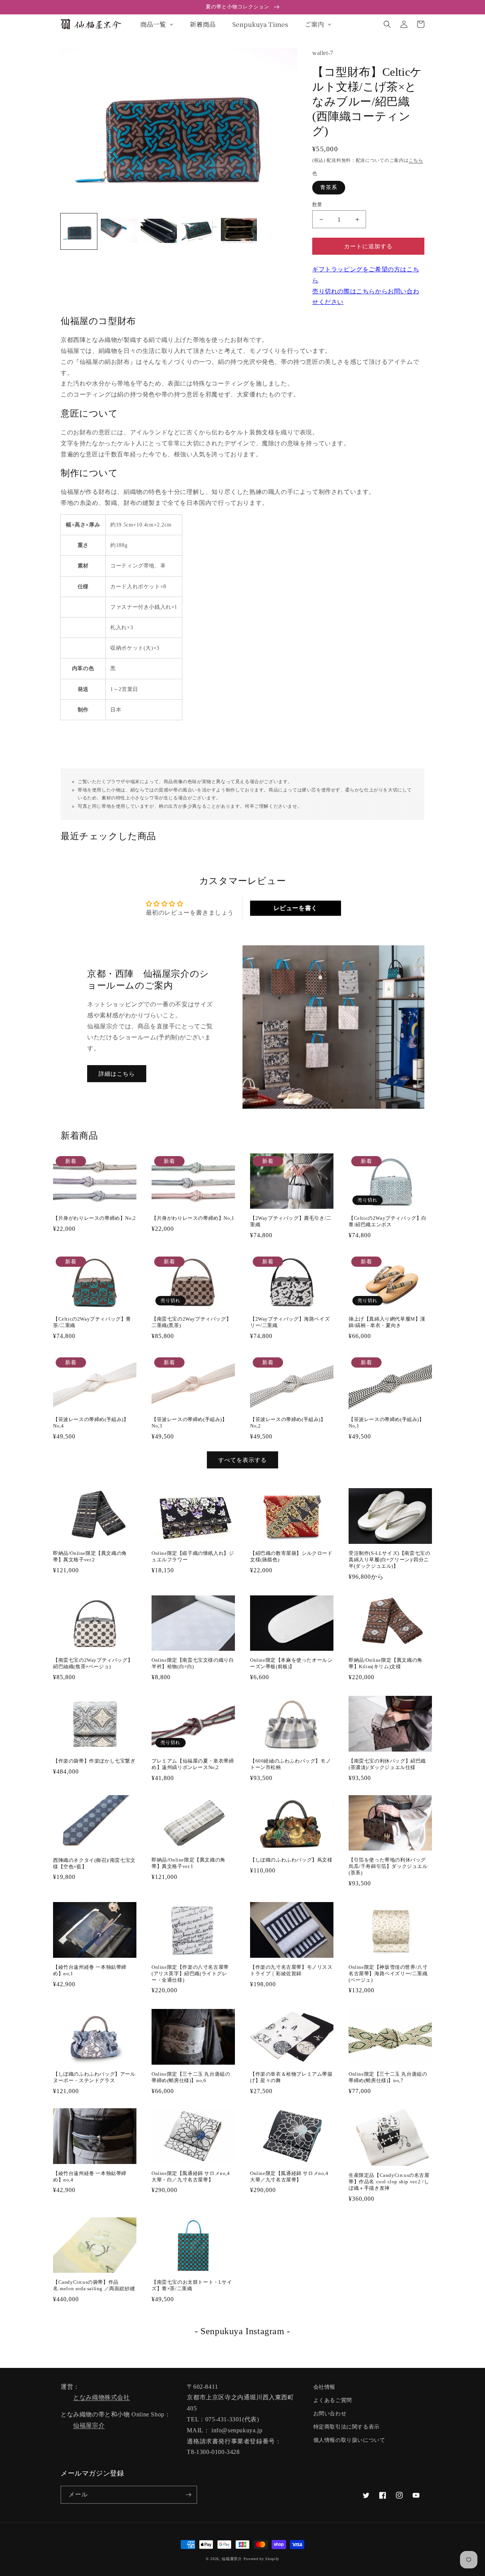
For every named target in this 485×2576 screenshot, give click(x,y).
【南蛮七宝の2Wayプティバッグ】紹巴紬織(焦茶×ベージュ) (93, 1663)
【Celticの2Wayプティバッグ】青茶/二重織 (92, 1322)
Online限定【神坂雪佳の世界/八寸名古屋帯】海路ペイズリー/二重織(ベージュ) (388, 1974)
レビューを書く (296, 908)
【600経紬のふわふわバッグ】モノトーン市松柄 (290, 1764)
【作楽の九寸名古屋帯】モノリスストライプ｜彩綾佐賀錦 (291, 1970)
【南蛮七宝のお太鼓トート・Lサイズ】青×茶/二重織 (192, 2285)
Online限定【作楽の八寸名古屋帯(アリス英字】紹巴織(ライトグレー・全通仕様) (190, 1974)
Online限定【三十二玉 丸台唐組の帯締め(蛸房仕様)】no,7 (388, 2077)
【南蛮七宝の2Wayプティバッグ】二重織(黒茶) (191, 1322)
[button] (387, 24)
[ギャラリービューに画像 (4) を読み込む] (199, 232)
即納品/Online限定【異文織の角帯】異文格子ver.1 (189, 1863)
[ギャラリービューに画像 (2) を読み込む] (119, 232)
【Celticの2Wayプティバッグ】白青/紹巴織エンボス (388, 1221)
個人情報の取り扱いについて (349, 2440)
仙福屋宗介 (89, 2425)
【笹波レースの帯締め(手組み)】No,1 (386, 1423)
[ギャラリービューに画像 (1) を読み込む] (79, 232)
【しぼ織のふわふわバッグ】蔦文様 (291, 1860)
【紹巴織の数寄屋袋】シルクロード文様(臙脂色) (291, 1556)
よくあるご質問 (333, 2400)
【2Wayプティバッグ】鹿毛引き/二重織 (291, 1221)
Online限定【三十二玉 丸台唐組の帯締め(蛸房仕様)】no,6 (191, 2077)
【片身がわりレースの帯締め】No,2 (95, 1218)
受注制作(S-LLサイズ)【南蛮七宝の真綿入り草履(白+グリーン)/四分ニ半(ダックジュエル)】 (389, 1560)
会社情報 (324, 2387)
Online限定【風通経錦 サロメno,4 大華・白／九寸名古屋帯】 (191, 2176)
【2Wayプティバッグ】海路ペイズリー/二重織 (290, 1322)
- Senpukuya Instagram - (242, 2331)
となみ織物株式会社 (101, 2397)
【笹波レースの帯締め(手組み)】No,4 (91, 1423)
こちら (416, 160)
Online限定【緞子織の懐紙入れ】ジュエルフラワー (193, 1556)
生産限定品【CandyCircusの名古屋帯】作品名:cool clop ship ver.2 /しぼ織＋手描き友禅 (389, 2182)
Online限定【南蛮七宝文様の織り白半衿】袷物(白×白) (193, 1663)
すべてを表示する (242, 1460)
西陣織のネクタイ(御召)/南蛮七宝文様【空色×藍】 (94, 1863)
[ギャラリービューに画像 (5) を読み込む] (239, 232)
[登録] (188, 2495)
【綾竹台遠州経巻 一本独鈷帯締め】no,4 (90, 2176)
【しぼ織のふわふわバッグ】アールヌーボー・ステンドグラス (94, 2077)
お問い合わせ (330, 2414)
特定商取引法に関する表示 (347, 2427)
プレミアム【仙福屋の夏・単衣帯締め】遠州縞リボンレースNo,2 (193, 1764)
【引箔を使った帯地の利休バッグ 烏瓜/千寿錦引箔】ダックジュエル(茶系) (388, 1866)
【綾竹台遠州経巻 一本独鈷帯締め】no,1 (90, 1970)
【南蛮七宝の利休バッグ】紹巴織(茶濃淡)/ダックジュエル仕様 (387, 1764)
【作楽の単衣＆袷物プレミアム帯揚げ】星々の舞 (291, 2077)
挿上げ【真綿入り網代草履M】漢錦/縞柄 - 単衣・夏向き (387, 1322)
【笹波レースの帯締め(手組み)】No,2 (288, 1423)
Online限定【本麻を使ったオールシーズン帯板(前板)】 (291, 1663)
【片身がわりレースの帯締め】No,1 (193, 1218)
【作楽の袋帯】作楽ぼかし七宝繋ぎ (94, 1761)
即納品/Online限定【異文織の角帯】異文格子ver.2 (90, 1556)
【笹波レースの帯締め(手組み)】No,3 (189, 1423)
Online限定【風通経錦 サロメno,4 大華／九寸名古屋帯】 (289, 2176)
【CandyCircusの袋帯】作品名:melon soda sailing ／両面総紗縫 (94, 2285)
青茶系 (329, 187)
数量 (317, 204)
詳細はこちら (117, 1074)
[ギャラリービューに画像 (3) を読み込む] (159, 232)
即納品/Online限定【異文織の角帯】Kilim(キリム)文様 (386, 1663)
